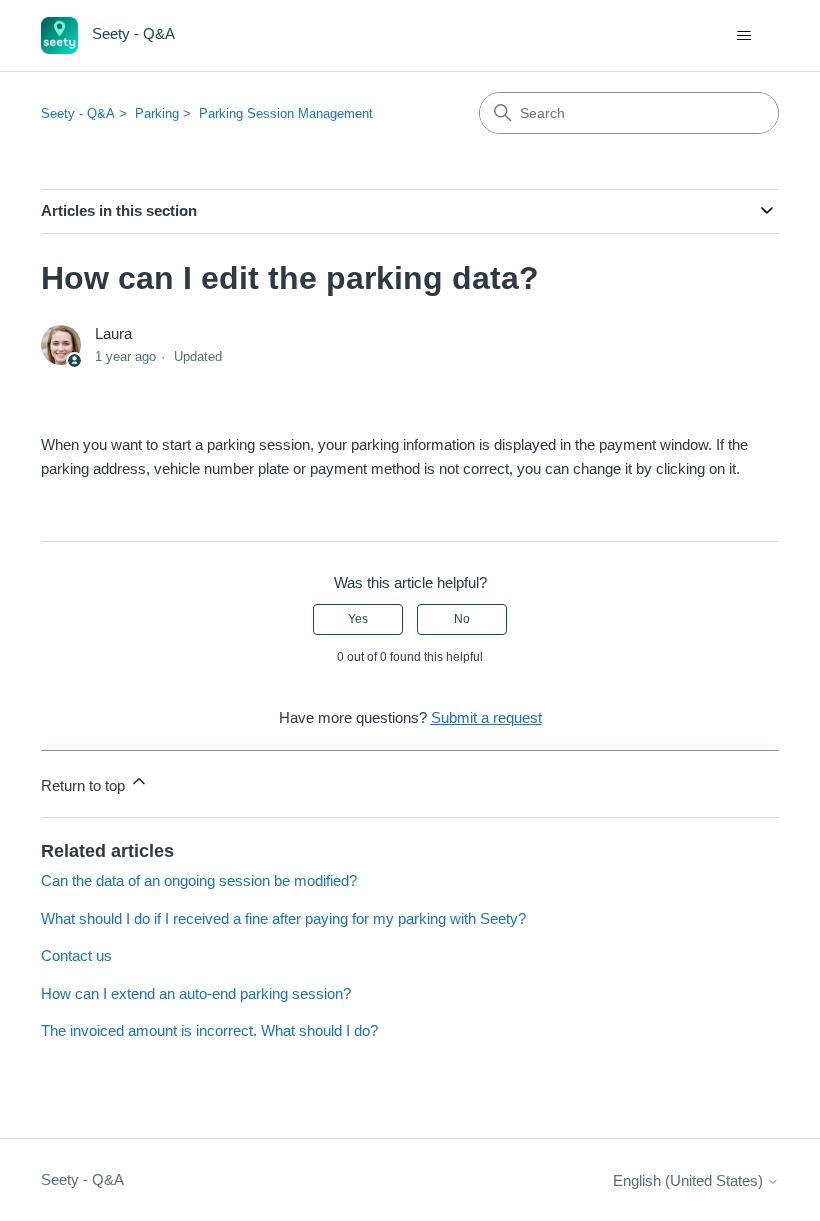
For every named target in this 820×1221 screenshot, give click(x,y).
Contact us (76, 955)
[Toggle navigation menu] (743, 36)
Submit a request (486, 717)
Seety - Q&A (78, 113)
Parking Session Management (286, 113)
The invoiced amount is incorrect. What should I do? (209, 1030)
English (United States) (690, 1180)
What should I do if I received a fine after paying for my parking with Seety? (283, 918)
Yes (358, 619)
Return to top (85, 785)
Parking (157, 113)
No (462, 619)
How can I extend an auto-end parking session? (196, 993)
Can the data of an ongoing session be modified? (199, 880)
